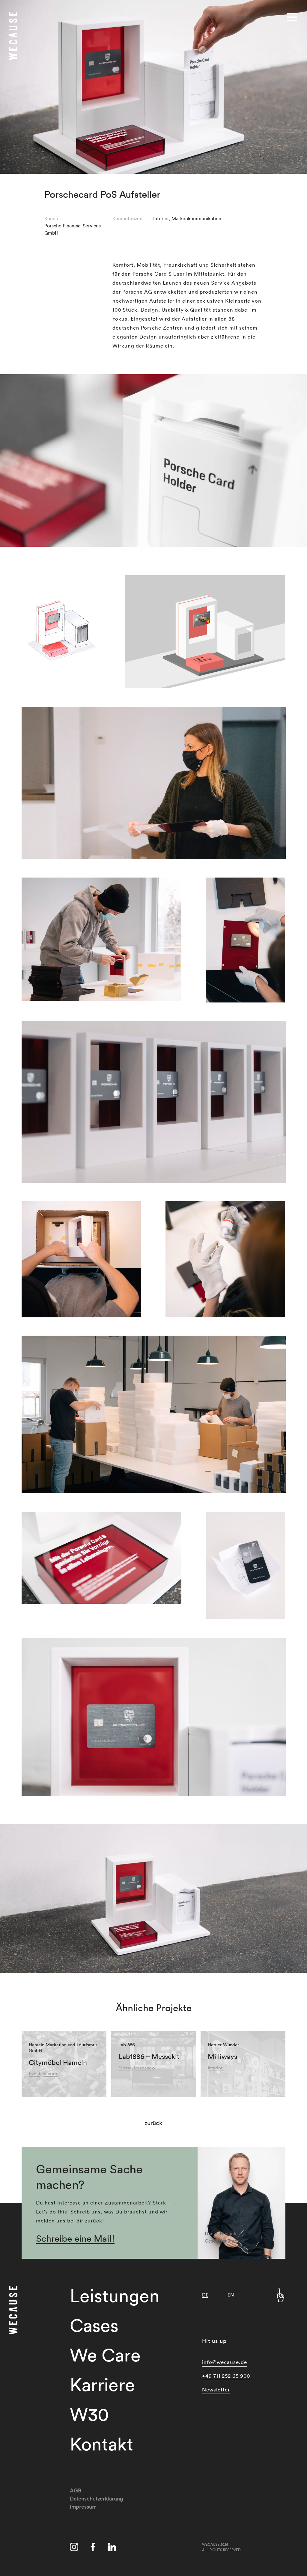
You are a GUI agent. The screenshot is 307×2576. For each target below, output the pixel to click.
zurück (153, 2123)
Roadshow (145, 2068)
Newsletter (216, 2389)
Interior (161, 218)
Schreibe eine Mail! (75, 2238)
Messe (125, 2068)
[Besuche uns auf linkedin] (112, 2548)
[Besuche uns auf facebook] (93, 2548)
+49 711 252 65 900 (226, 2376)
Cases (243, 17)
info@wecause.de (225, 2362)
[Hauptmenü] (293, 16)
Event (34, 2073)
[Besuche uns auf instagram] (74, 2548)
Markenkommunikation (196, 218)
